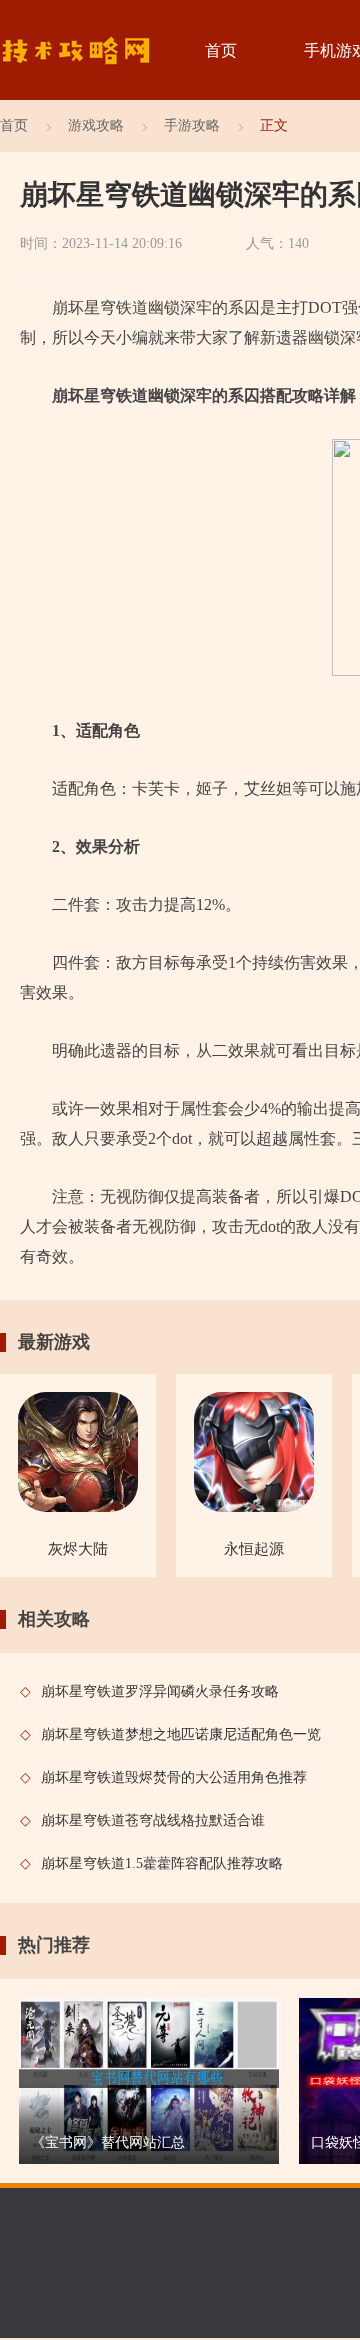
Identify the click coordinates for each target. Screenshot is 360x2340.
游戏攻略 (96, 125)
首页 (221, 50)
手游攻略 (192, 125)
